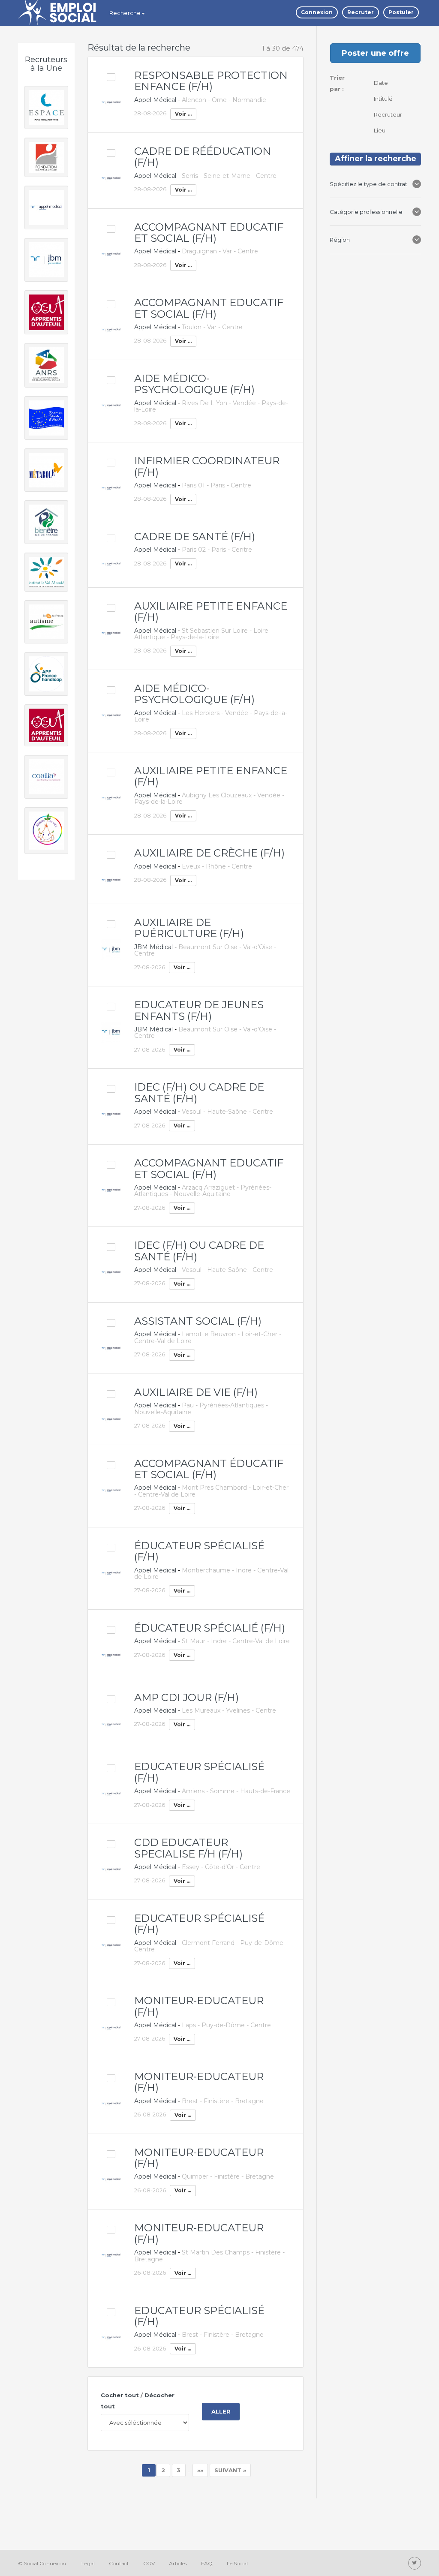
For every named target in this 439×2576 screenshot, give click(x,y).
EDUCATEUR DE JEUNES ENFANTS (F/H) (199, 1010)
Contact (119, 2563)
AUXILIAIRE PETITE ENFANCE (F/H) (211, 612)
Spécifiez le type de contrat (369, 184)
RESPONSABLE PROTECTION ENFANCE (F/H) (211, 81)
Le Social (237, 2563)
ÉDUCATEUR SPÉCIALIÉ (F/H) (210, 1628)
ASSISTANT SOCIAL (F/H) (198, 1321)
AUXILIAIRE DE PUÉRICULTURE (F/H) (189, 928)
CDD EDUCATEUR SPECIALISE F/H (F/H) (188, 1848)
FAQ (207, 2563)
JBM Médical (153, 947)
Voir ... (183, 114)
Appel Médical (155, 100)
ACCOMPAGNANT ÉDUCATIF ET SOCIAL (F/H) (209, 1469)
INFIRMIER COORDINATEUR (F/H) (207, 466)
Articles (178, 2563)
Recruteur (389, 114)
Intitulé (384, 99)
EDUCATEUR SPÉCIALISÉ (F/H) (199, 1772)
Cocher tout (120, 2395)
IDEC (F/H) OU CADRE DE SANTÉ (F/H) (199, 1093)
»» (200, 2470)
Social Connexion (45, 2563)
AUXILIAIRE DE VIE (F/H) (196, 1392)
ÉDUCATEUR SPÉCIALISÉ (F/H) (199, 1551)
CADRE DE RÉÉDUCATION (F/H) (203, 157)
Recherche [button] (125, 13)
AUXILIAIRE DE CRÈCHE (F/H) (209, 853)
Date (382, 83)
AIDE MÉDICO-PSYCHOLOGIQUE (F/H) (194, 384)
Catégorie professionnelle (366, 212)
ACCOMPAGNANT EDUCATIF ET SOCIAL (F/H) (209, 233)
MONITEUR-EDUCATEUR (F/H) (199, 2006)
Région (341, 240)
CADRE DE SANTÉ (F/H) (195, 537)
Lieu (380, 130)
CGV (149, 2563)
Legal (88, 2563)
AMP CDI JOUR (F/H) (186, 1697)
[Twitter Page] (415, 2563)
